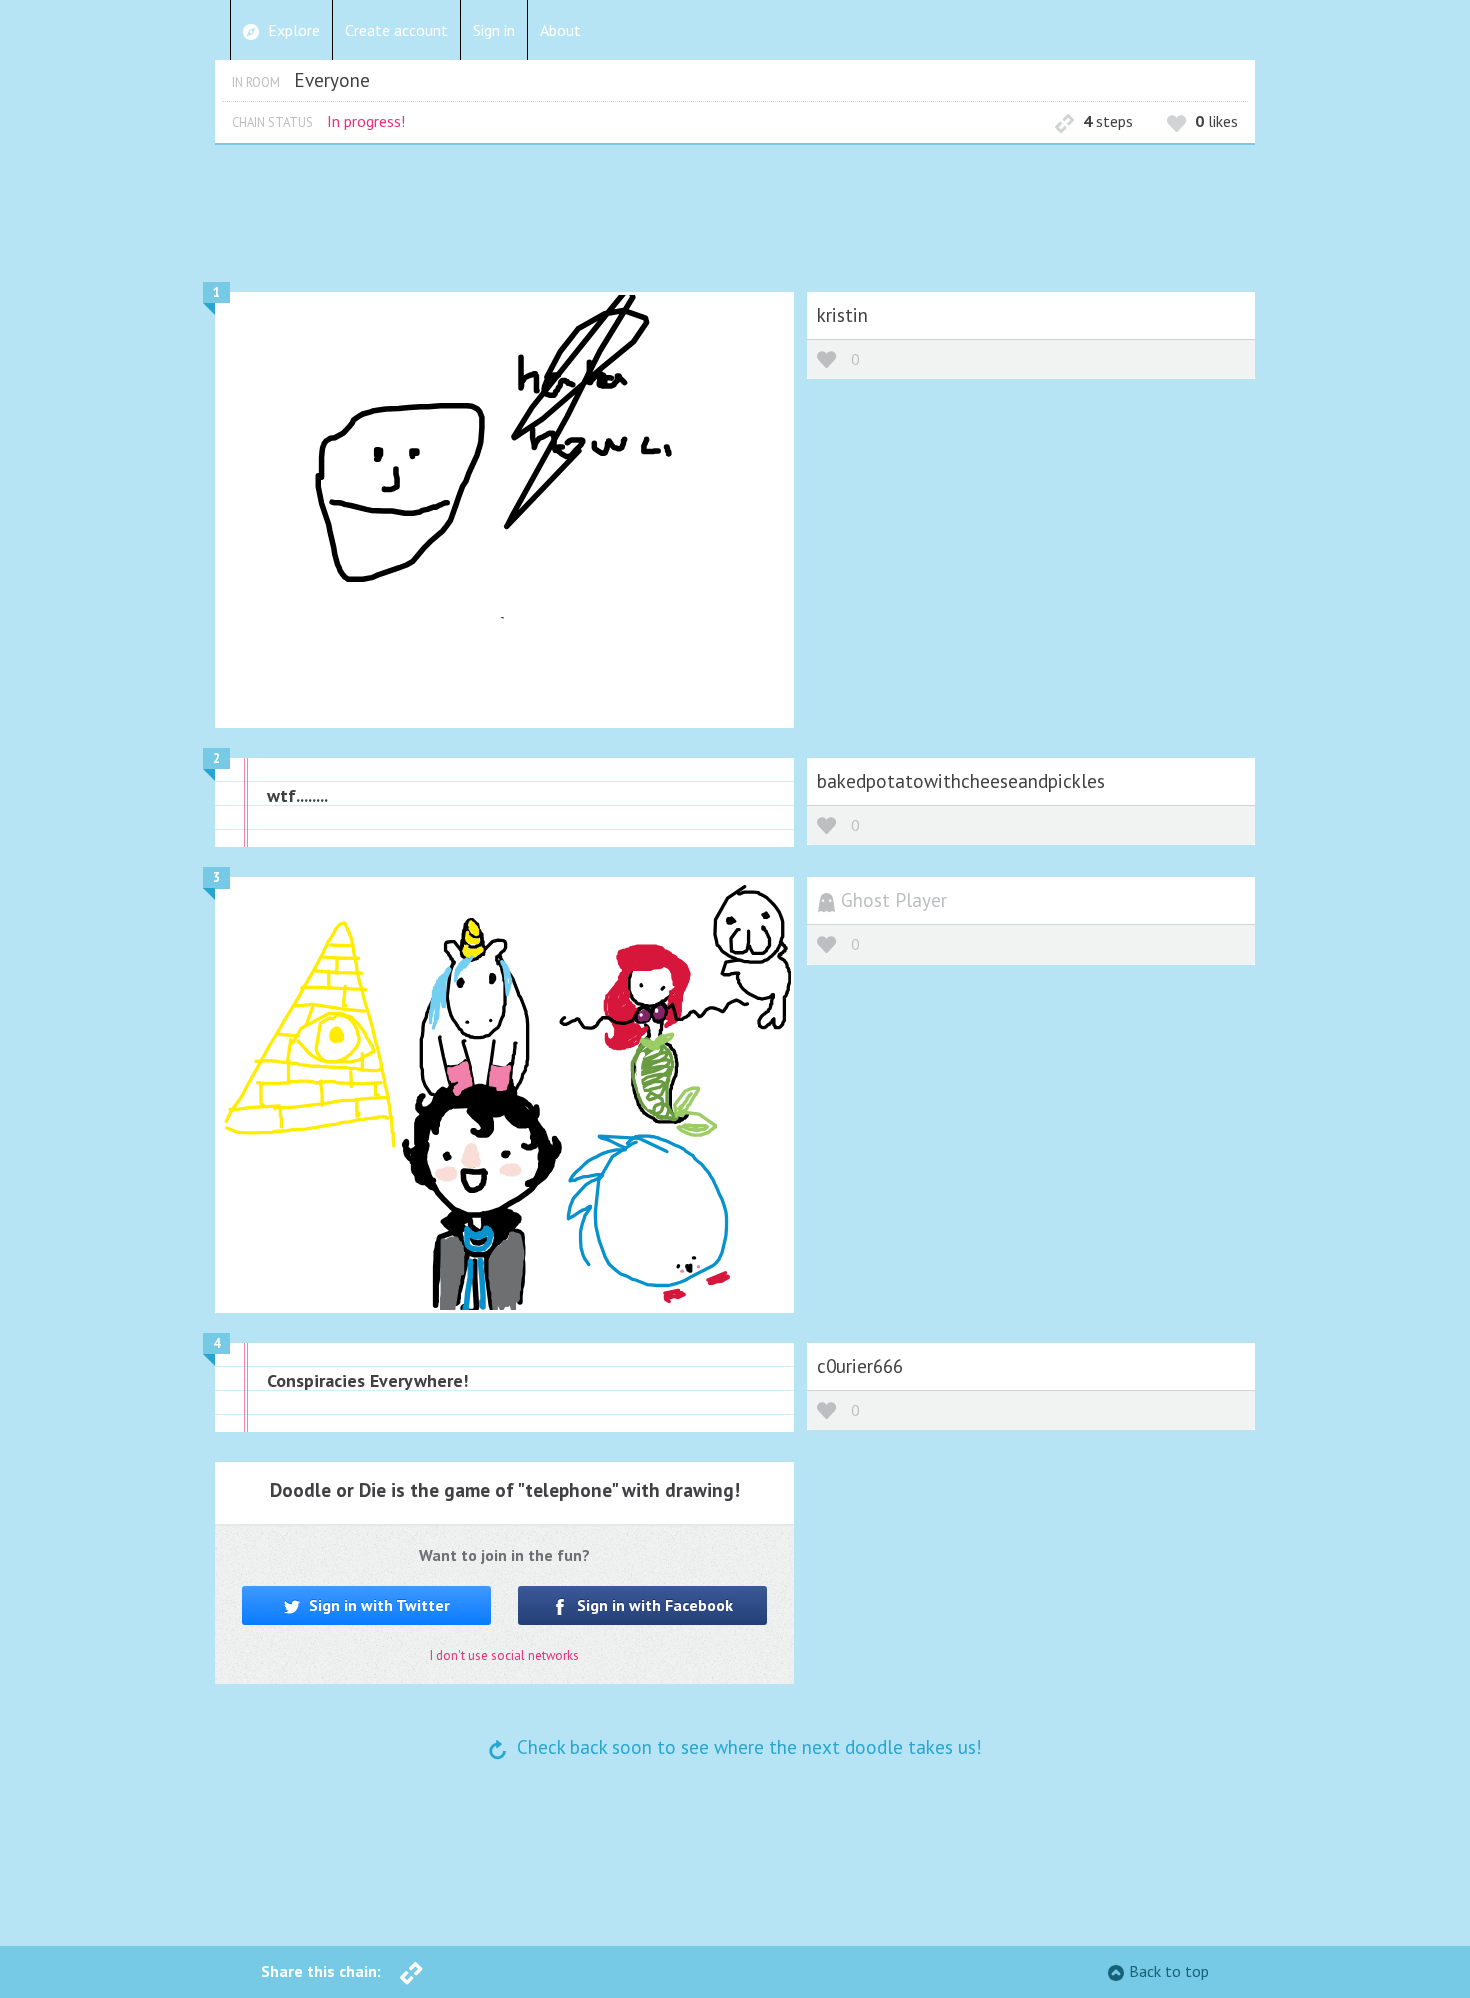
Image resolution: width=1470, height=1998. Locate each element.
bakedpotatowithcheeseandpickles (961, 780)
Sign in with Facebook (653, 1605)
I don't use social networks (504, 1655)
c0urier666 (860, 1365)
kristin (842, 314)
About (560, 30)
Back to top (1169, 1971)
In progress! (366, 121)
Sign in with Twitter (377, 1605)
